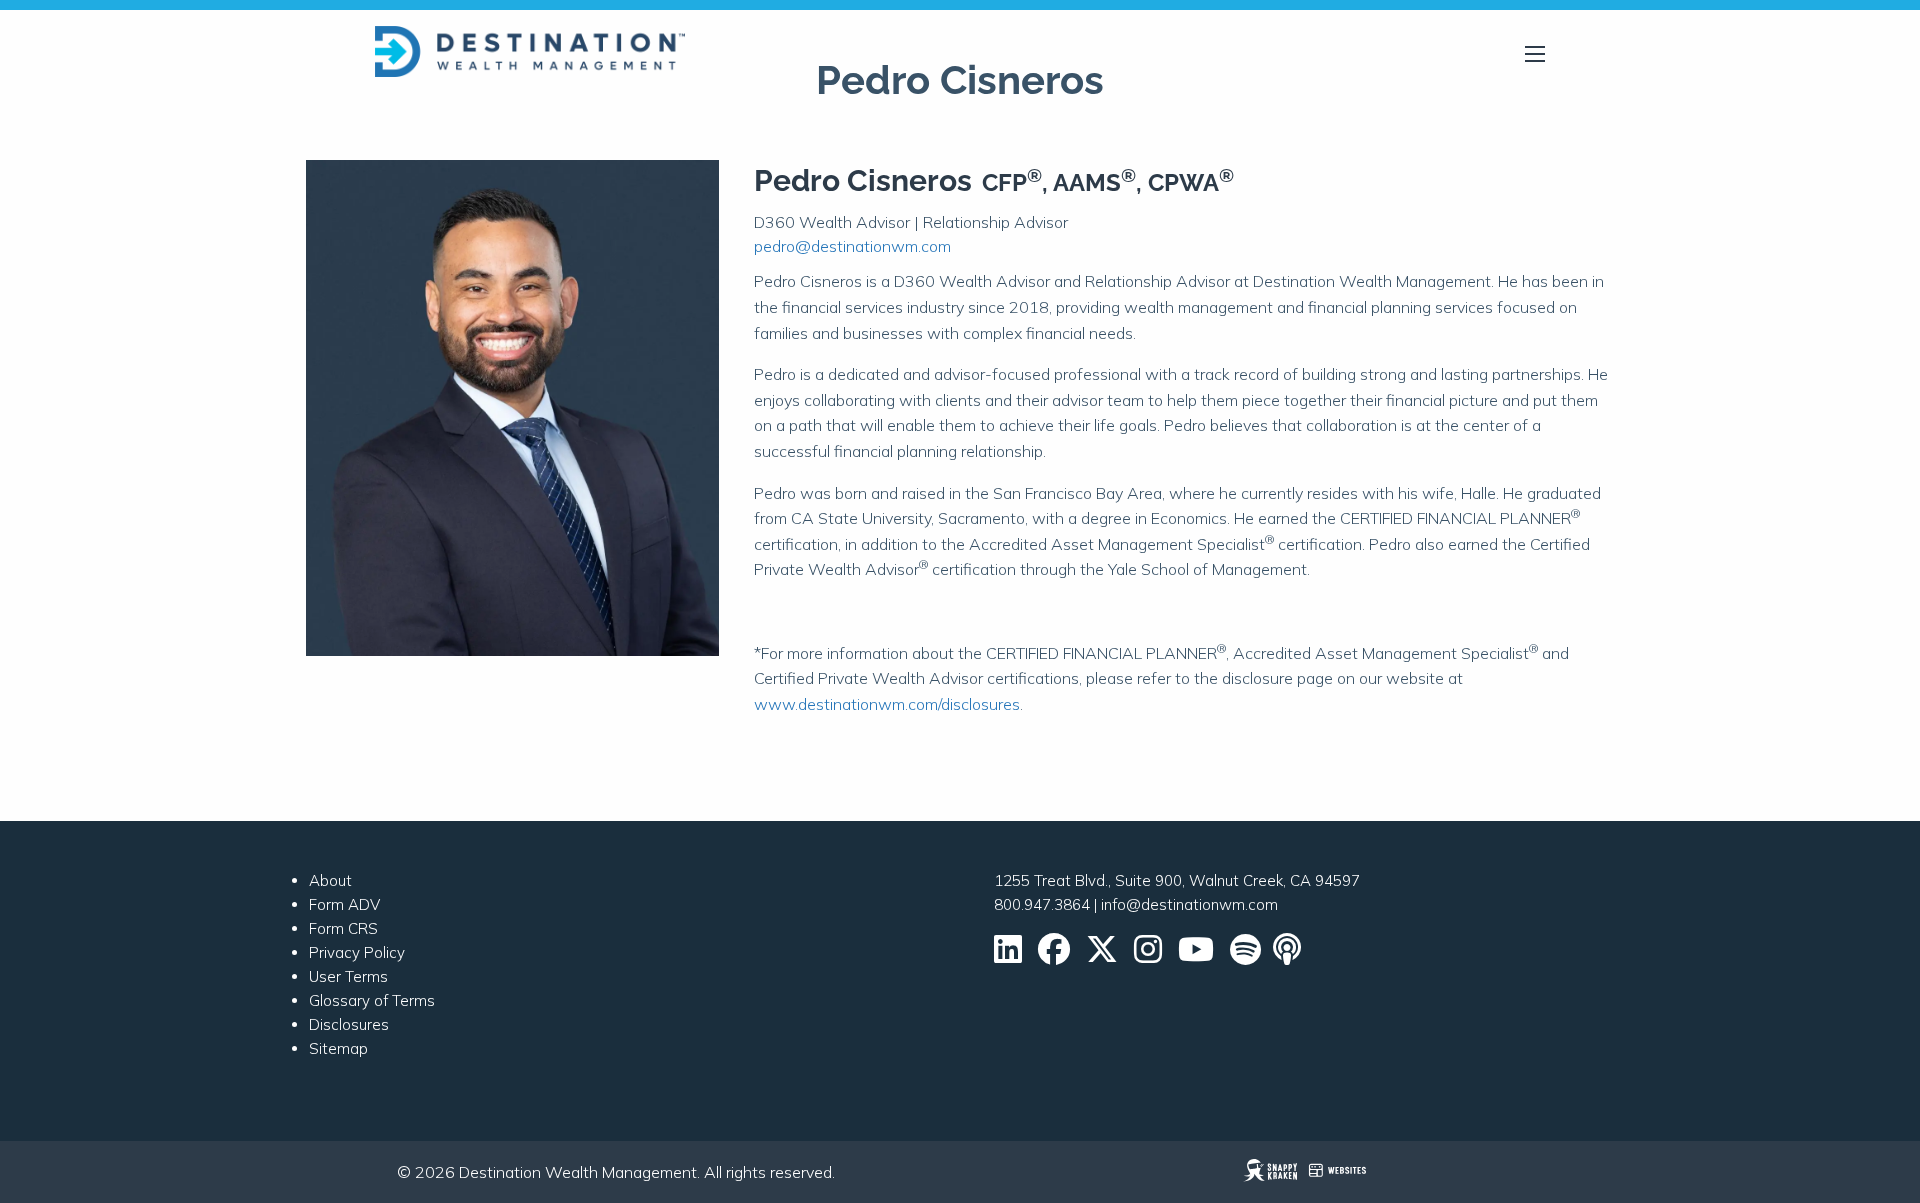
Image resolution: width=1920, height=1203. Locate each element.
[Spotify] (1245, 955)
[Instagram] (1148, 955)
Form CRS (343, 928)
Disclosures (349, 1024)
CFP (1012, 182)
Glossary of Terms (372, 1000)
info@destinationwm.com (1189, 904)
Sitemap (338, 1048)
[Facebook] (1054, 955)
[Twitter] (1102, 955)
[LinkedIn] (1008, 955)
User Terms (348, 976)
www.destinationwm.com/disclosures (887, 704)
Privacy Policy (357, 952)
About (330, 880)
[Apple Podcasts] (1289, 955)
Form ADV (344, 904)
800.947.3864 (1042, 904)
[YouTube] (1196, 955)
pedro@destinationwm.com (852, 246)
